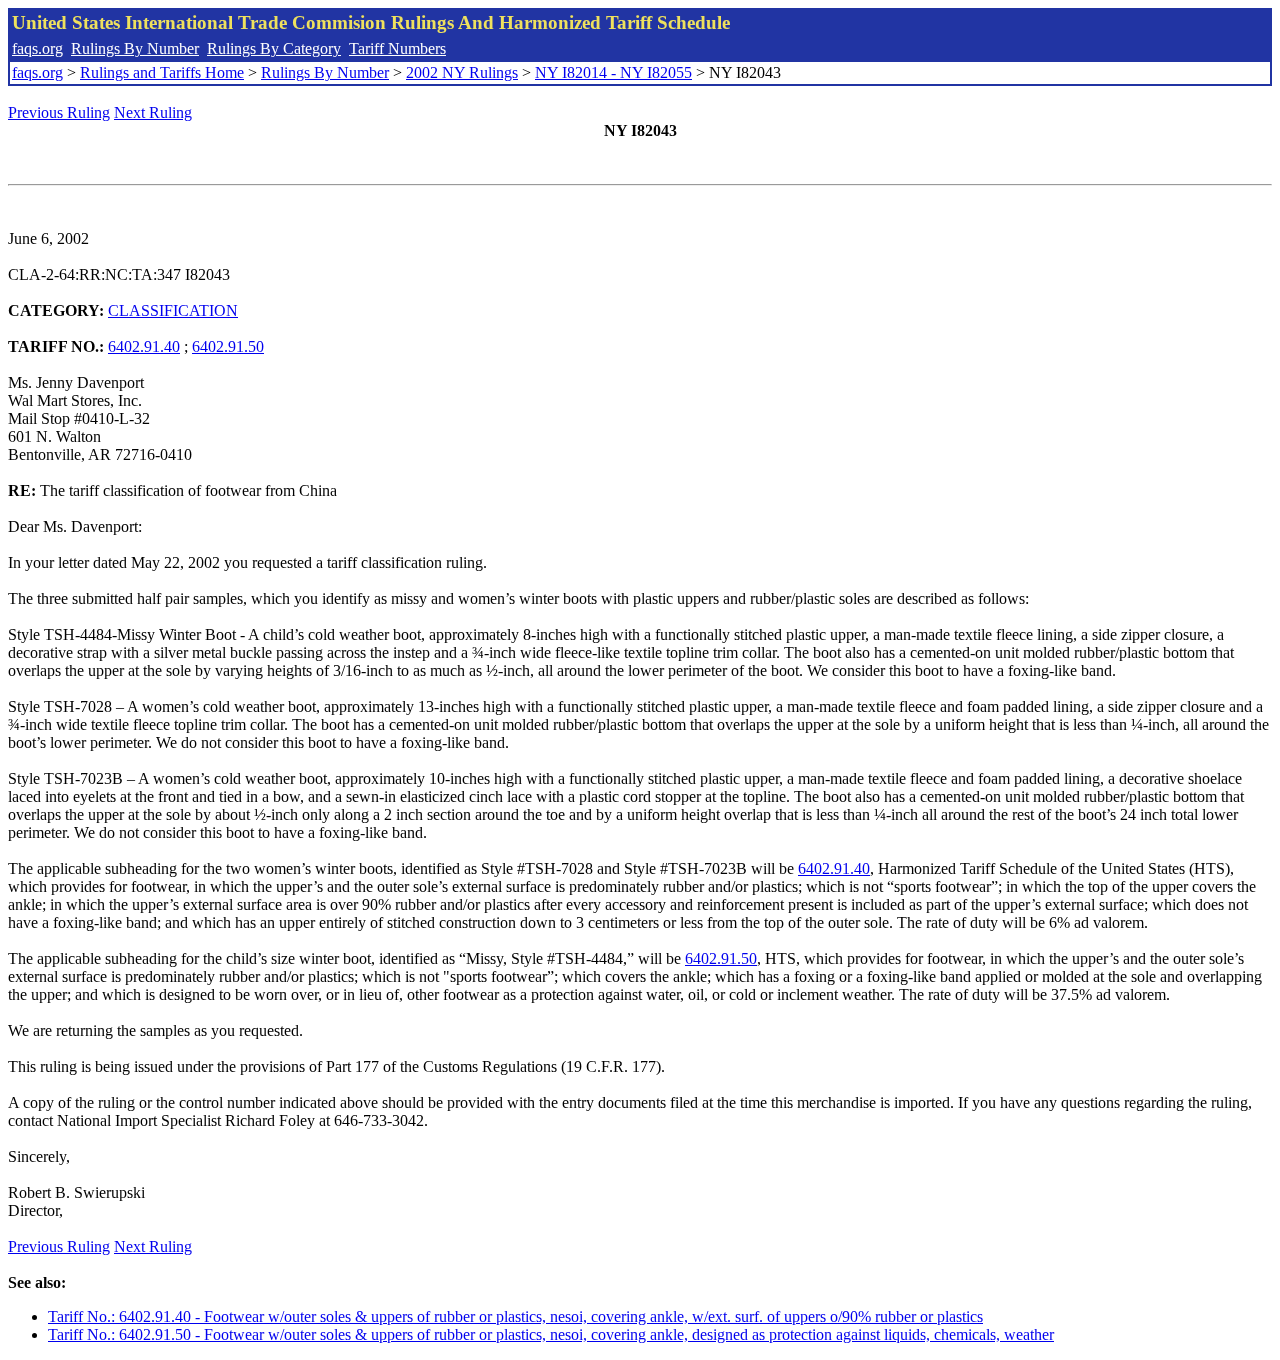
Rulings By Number (135, 48)
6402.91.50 (228, 346)
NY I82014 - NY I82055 (613, 72)
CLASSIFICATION (173, 310)
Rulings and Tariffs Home (162, 72)
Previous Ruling (59, 112)
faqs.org (37, 48)
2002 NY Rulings (462, 72)
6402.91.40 (144, 346)
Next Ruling (153, 112)
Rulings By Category (274, 48)
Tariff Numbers (397, 48)
